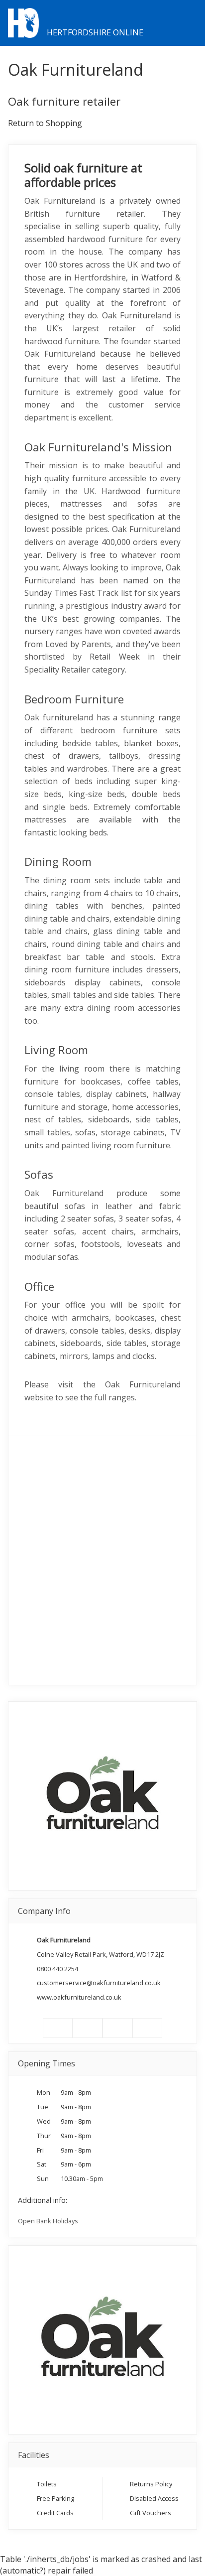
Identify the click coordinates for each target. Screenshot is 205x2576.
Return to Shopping (45, 123)
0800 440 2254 (57, 1969)
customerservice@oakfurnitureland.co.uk (99, 1983)
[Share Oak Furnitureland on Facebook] (58, 2028)
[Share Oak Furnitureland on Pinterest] (117, 2028)
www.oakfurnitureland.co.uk (79, 1997)
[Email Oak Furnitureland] (147, 2028)
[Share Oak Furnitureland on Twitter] (88, 2028)
